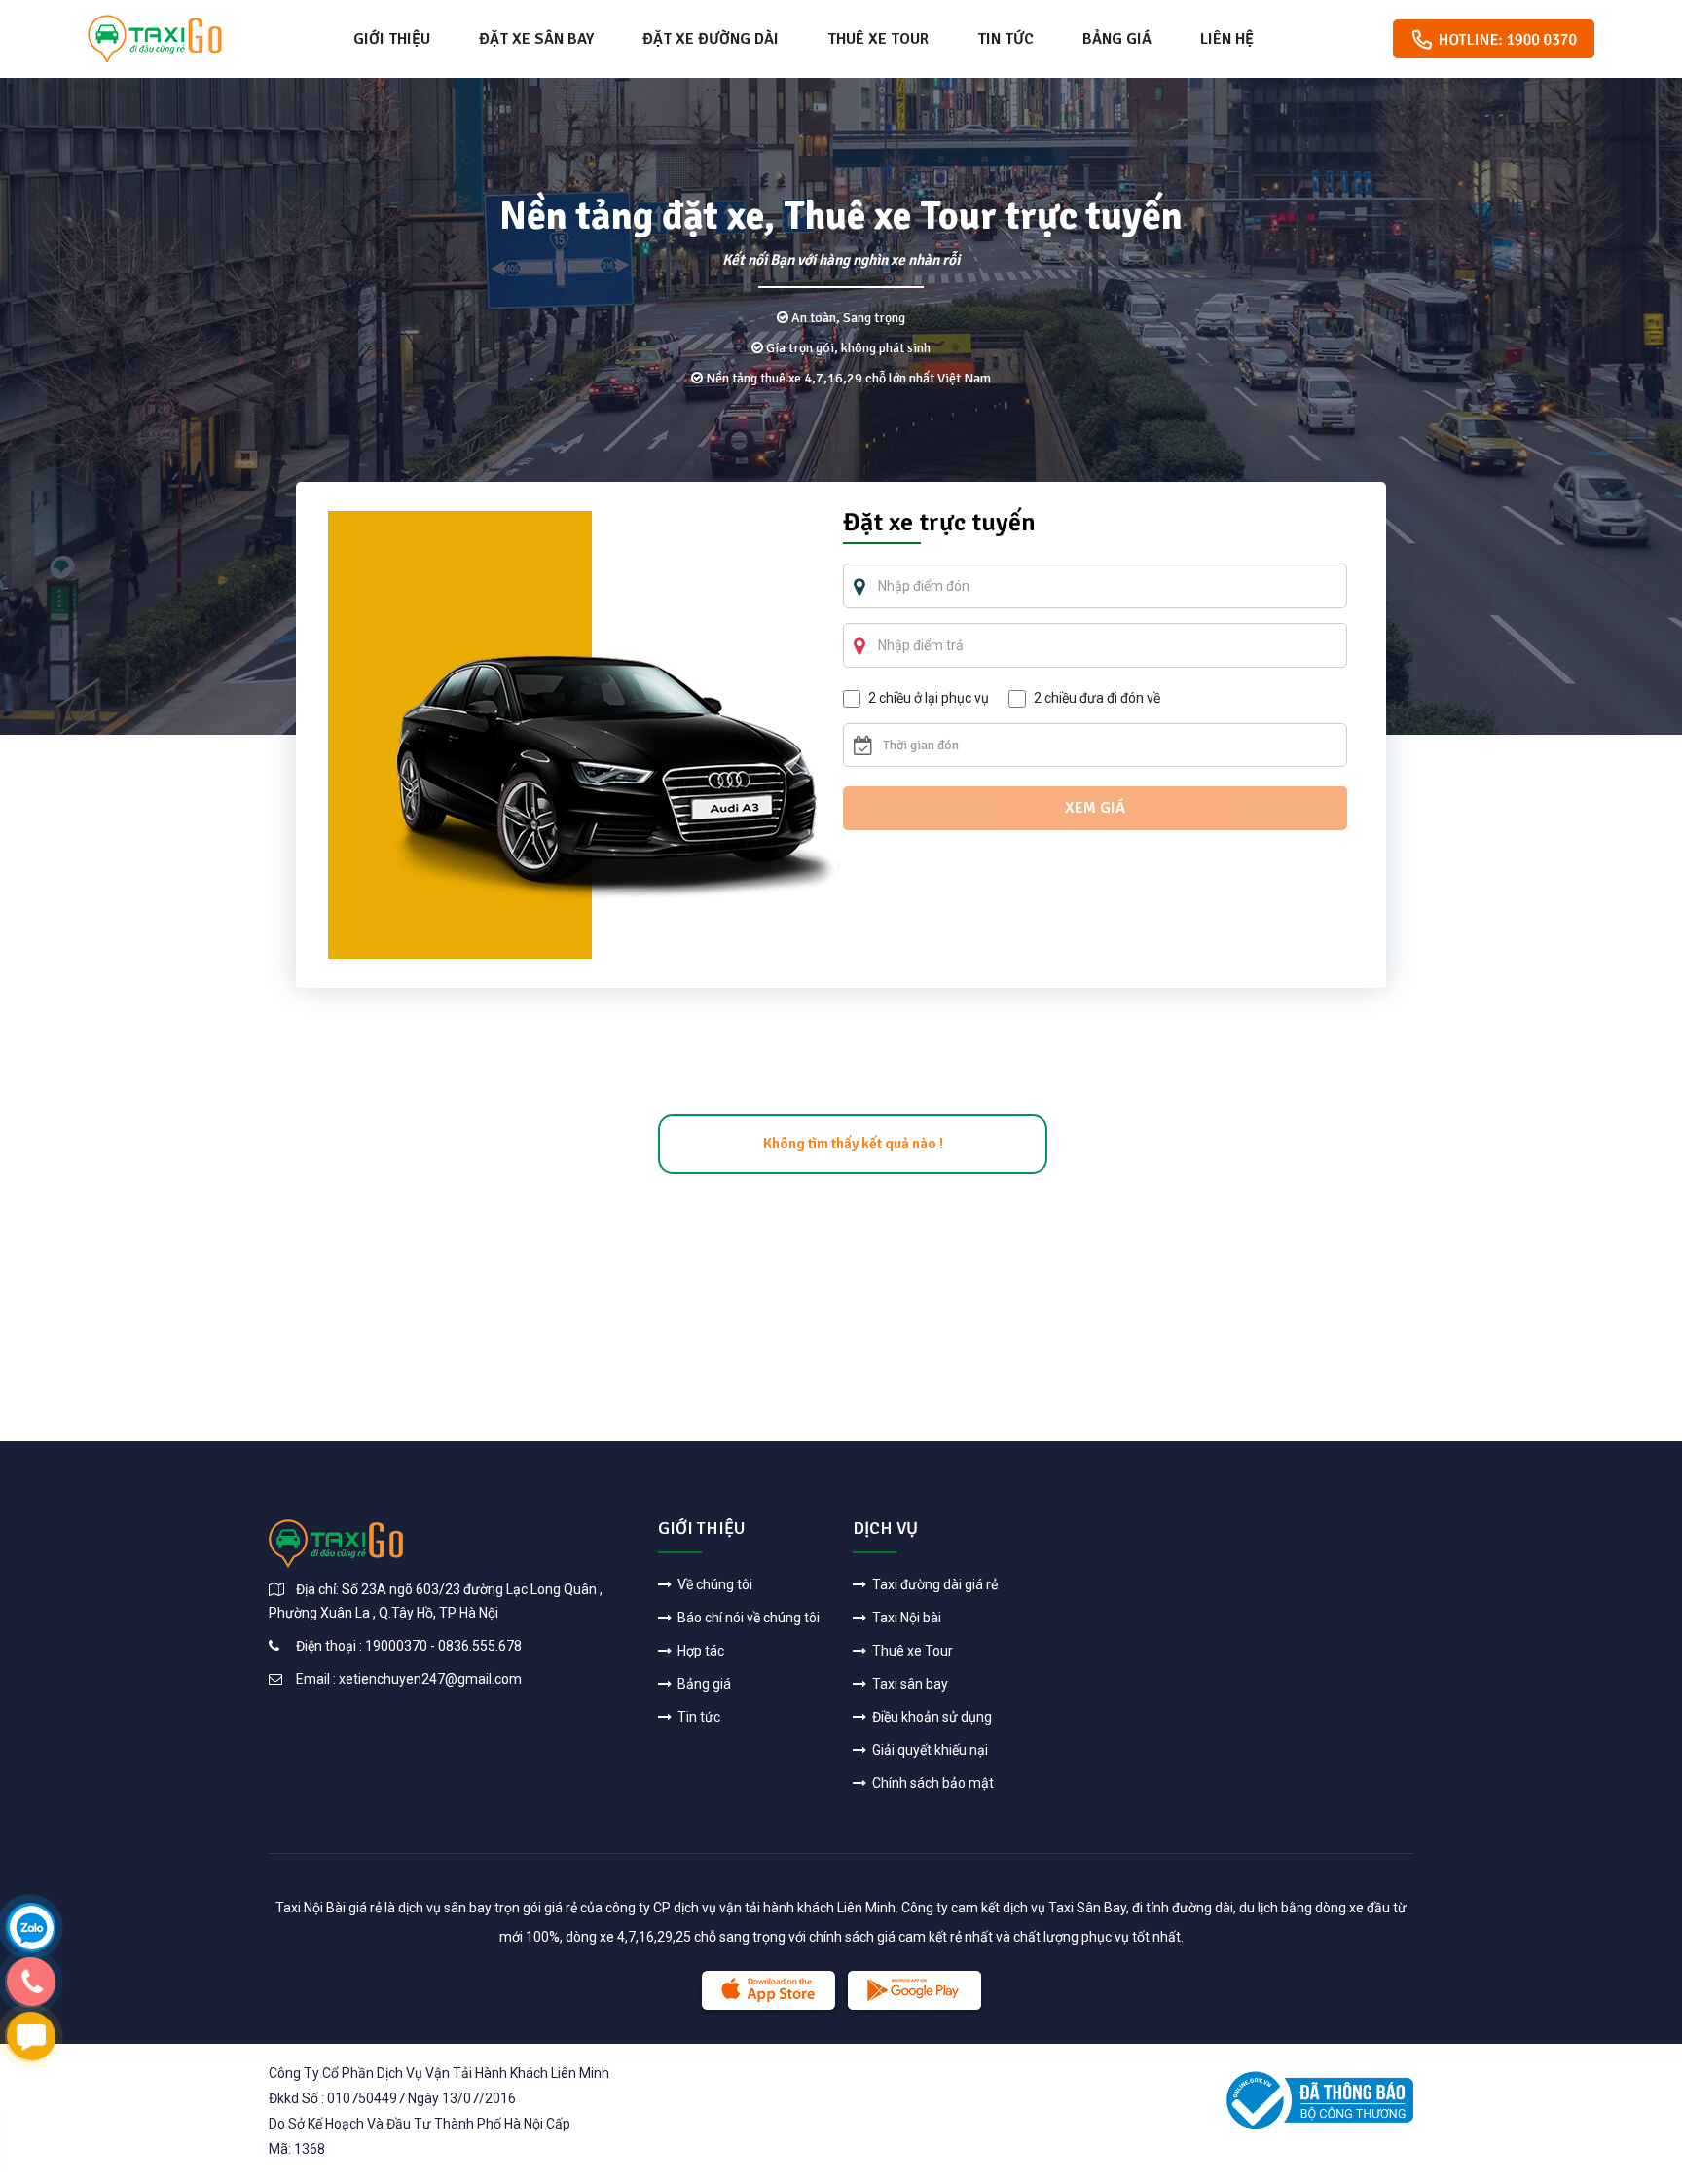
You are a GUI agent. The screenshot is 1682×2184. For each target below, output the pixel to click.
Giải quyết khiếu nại (929, 1750)
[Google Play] (914, 1990)
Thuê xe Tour (878, 39)
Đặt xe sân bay (536, 39)
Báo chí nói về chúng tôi (747, 1618)
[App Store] (768, 1990)
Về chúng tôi (713, 1584)
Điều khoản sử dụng (931, 1717)
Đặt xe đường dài (711, 39)
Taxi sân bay (909, 1684)
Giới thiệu (392, 39)
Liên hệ (1227, 39)
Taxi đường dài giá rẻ (933, 1584)
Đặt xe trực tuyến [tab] (939, 525)
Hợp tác (699, 1651)
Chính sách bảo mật (932, 1783)
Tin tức (1006, 39)
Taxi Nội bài (905, 1618)
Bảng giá (1117, 39)
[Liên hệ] (31, 1926)
